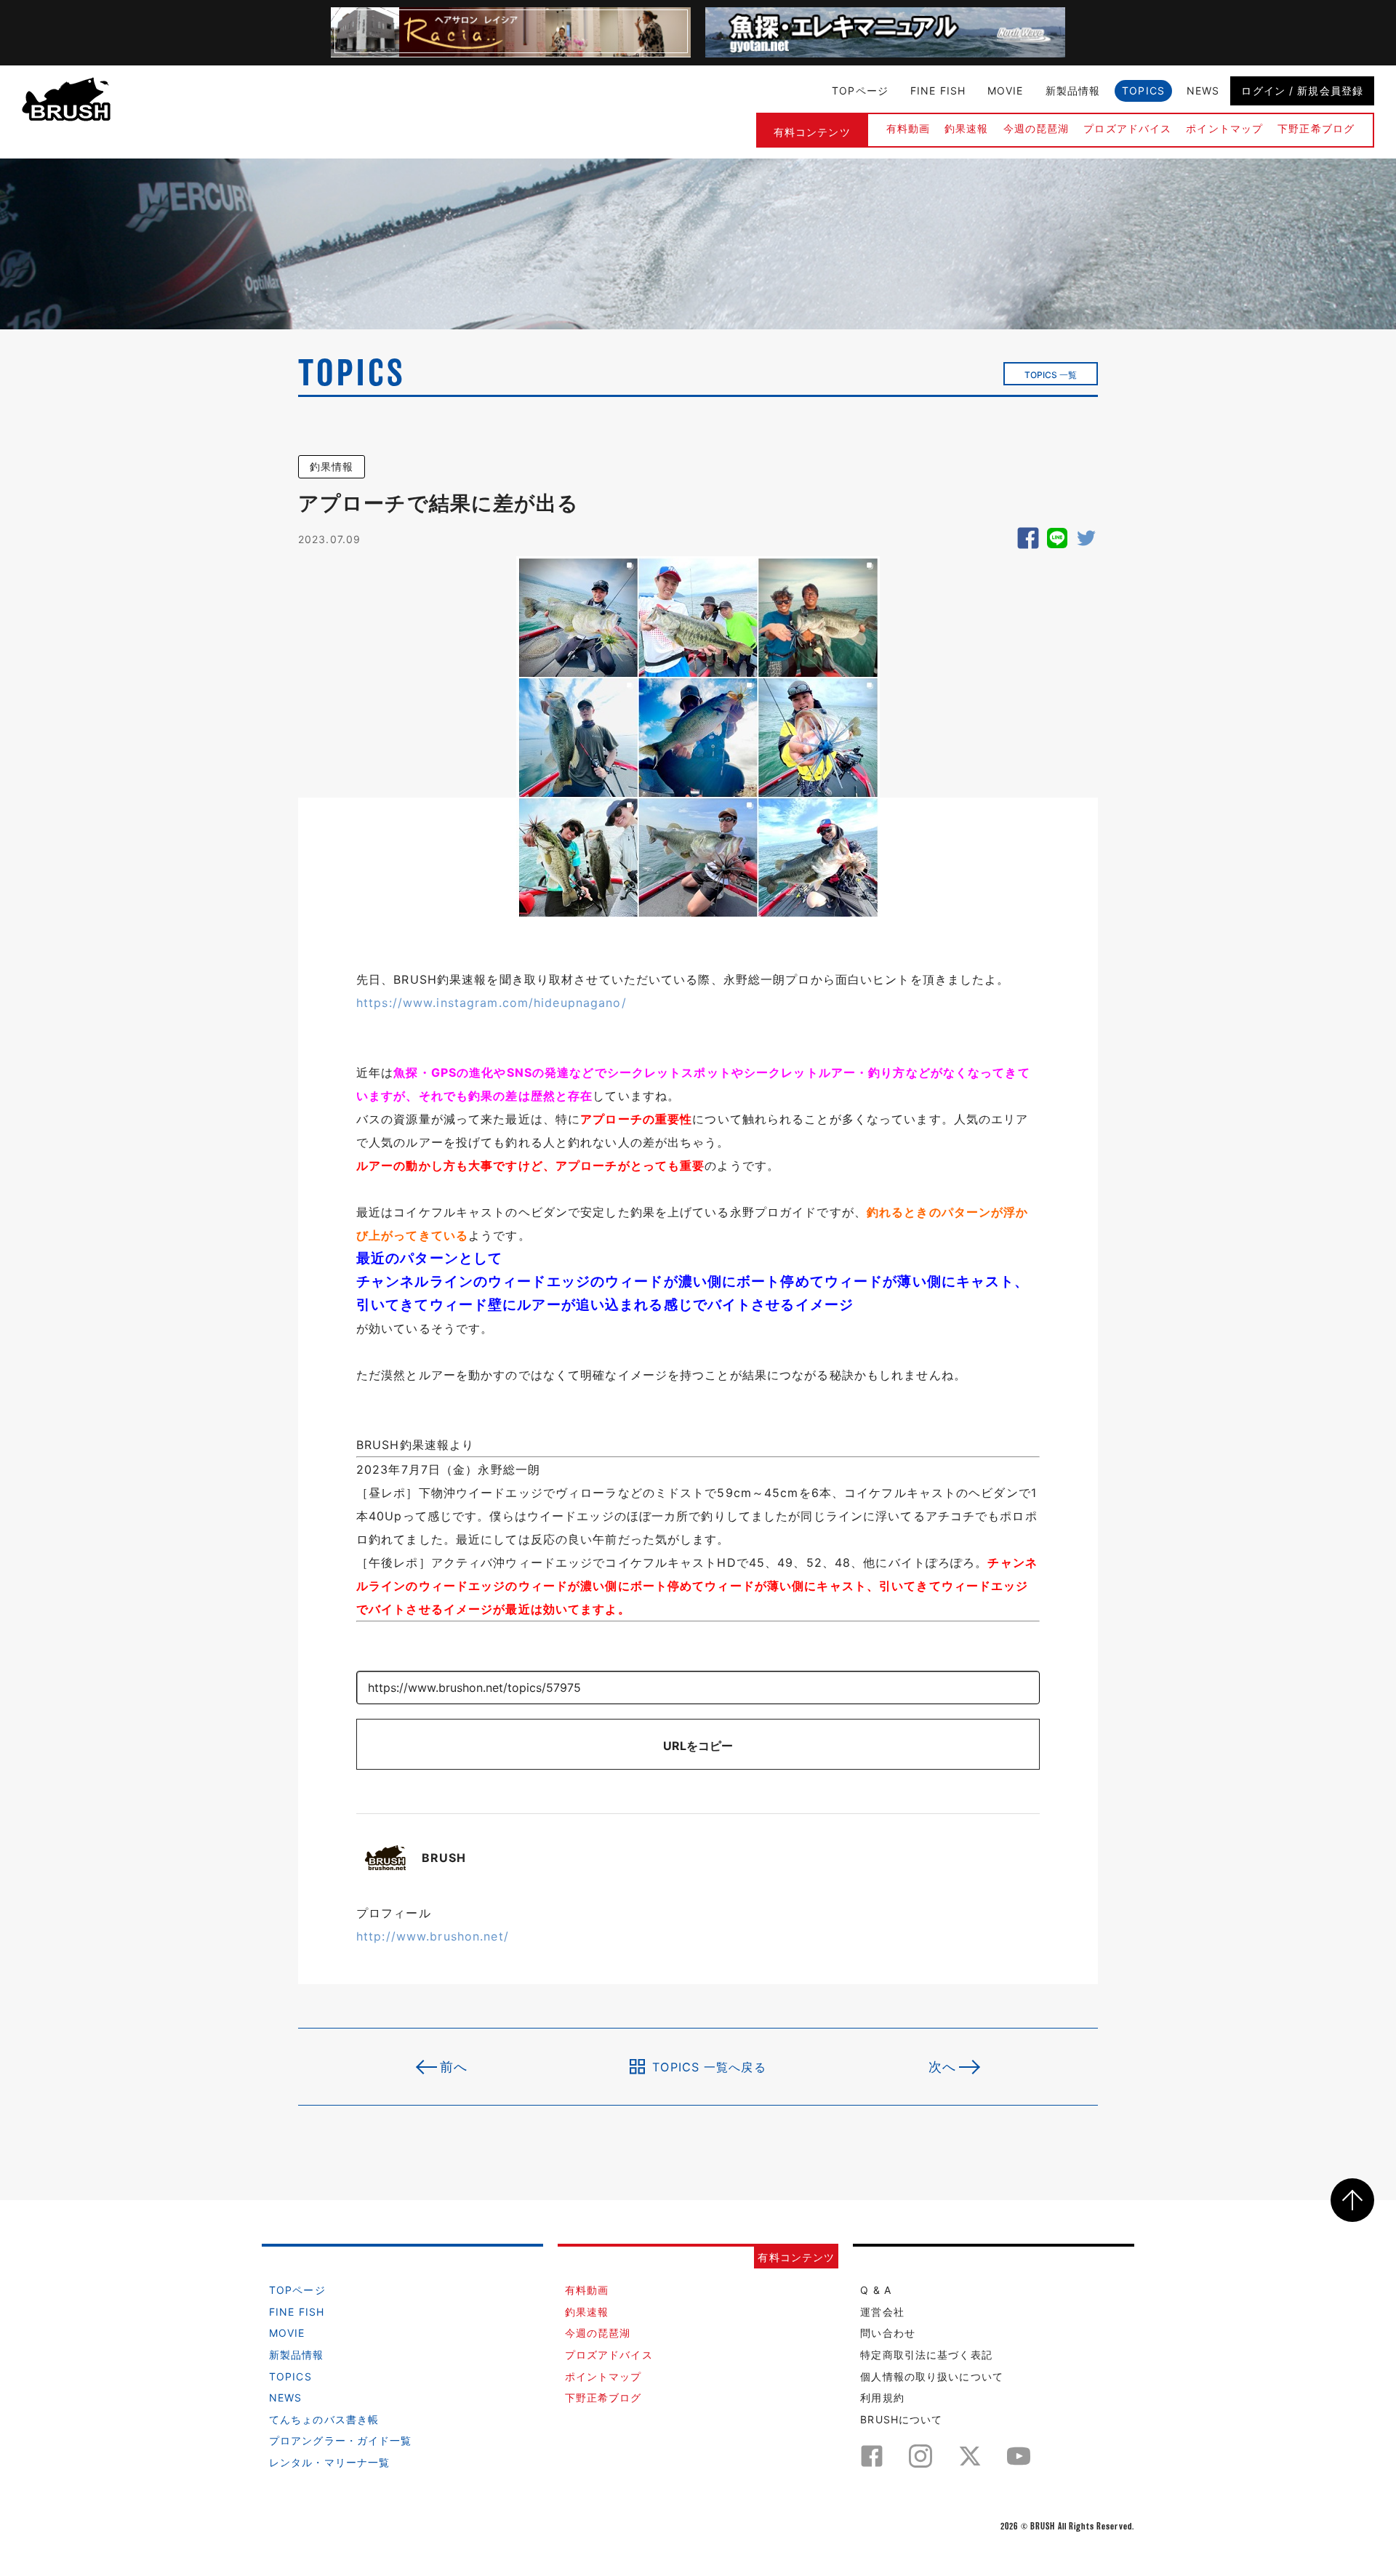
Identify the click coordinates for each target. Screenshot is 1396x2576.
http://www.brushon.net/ (433, 1936)
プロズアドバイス (1127, 128)
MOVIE (1006, 91)
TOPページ (860, 91)
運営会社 (882, 2312)
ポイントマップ (1224, 128)
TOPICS (1143, 91)
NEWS (1203, 91)
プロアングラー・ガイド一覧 (341, 2440)
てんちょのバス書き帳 (324, 2419)
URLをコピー (698, 1746)
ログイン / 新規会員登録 (1302, 91)
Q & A (876, 2290)
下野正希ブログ (1316, 128)
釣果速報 (966, 128)
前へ (454, 2067)
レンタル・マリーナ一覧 (329, 2462)
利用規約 (882, 2398)
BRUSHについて (901, 2419)
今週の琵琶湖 (1036, 128)
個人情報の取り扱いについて (932, 2376)
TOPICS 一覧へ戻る (709, 2066)
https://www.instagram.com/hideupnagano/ (492, 1003)
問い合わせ (888, 2333)
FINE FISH (938, 91)
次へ (942, 2067)
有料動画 (908, 128)
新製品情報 (1073, 91)
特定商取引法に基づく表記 (926, 2355)
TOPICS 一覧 (1051, 375)
